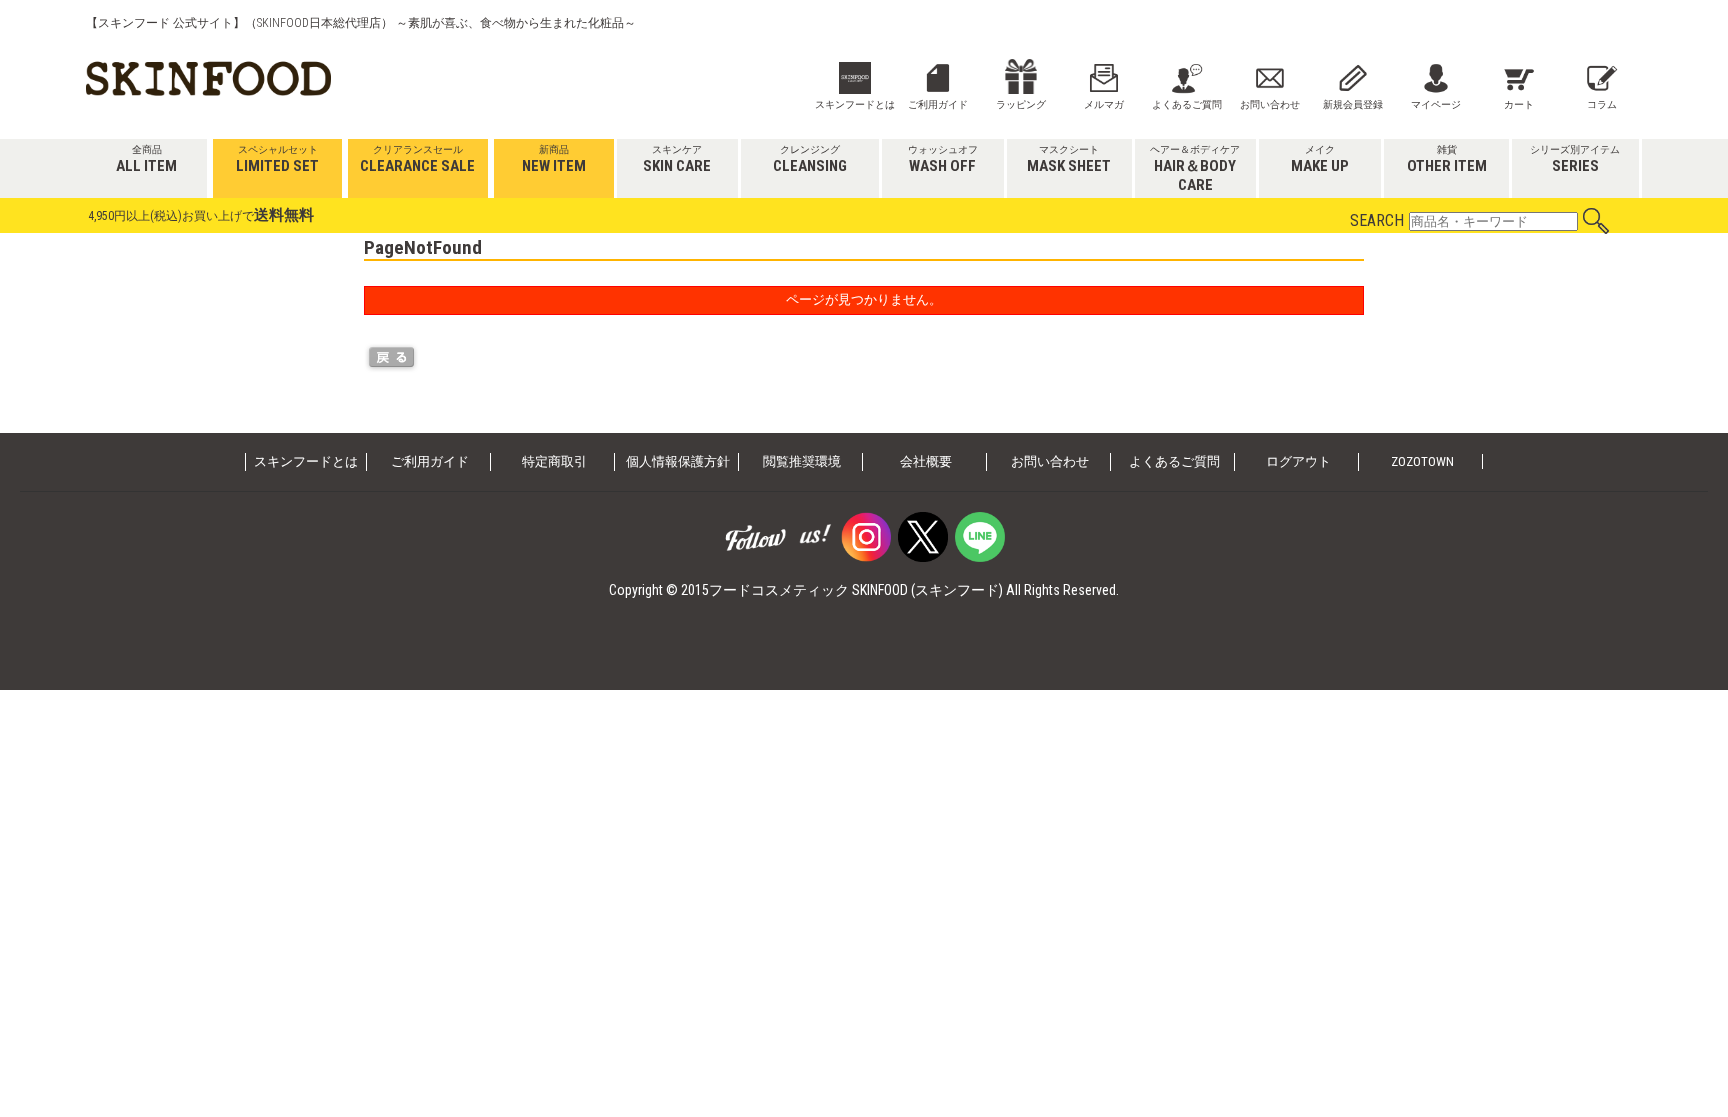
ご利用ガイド (938, 104)
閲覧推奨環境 (802, 461)
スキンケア (677, 159)
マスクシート (1069, 159)
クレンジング (810, 159)
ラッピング (1021, 104)
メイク (1320, 159)
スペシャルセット (277, 159)
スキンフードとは (855, 104)
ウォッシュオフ (943, 159)
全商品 (146, 159)
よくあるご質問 (1187, 104)
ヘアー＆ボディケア (1195, 169)
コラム (1602, 104)
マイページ (1436, 104)
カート (1519, 104)
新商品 (553, 160)
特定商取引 (554, 461)
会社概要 (926, 461)
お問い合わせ (1270, 104)
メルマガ (1104, 104)
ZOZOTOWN (1422, 461)
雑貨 (1447, 159)
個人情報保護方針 (678, 461)
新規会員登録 (1353, 104)
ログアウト (1298, 461)
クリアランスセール (418, 160)
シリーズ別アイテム (1575, 159)
